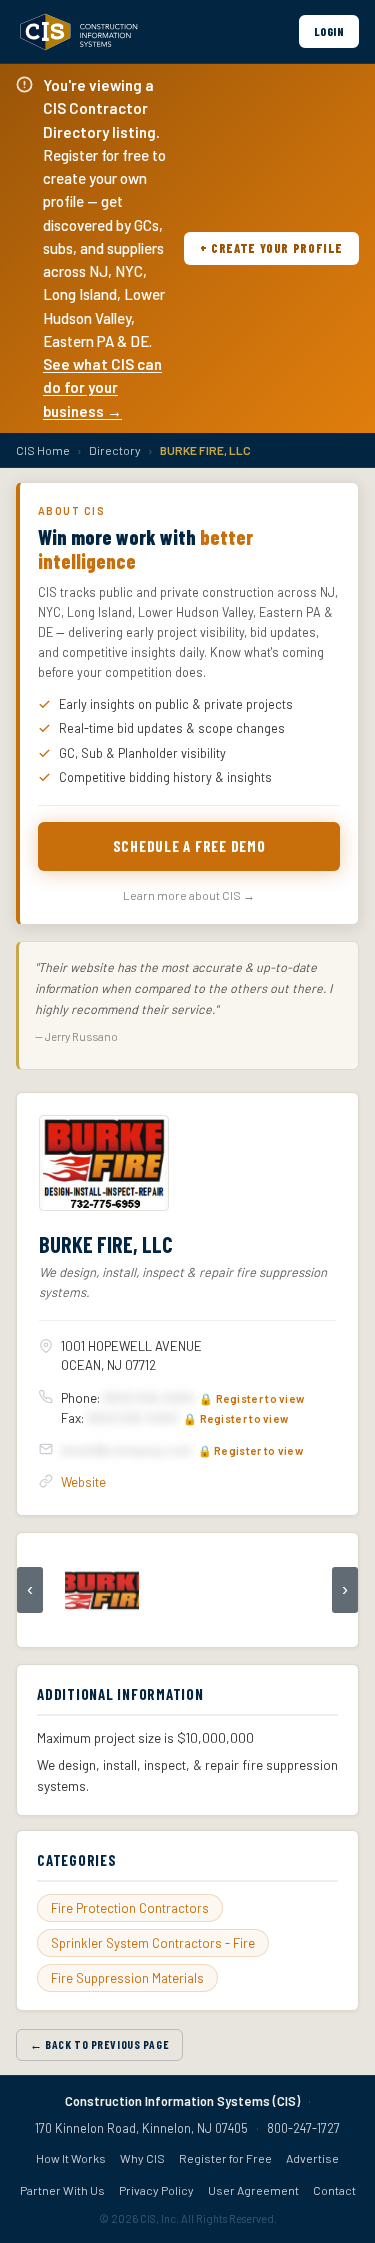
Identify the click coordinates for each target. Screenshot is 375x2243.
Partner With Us (62, 2190)
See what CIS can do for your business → (102, 387)
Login (329, 31)
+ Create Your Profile (271, 248)
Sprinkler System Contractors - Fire (153, 1943)
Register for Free (225, 2158)
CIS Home (43, 450)
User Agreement (253, 2190)
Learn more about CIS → (189, 895)
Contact (334, 2190)
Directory (115, 450)
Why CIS (142, 2158)
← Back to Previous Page (99, 2044)
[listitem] (102, 1590)
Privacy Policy (156, 2190)
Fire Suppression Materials (127, 1978)
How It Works (71, 2158)
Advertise (312, 2158)
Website (83, 1482)
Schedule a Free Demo (189, 846)
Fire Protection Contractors (130, 1908)
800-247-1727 (303, 2128)
